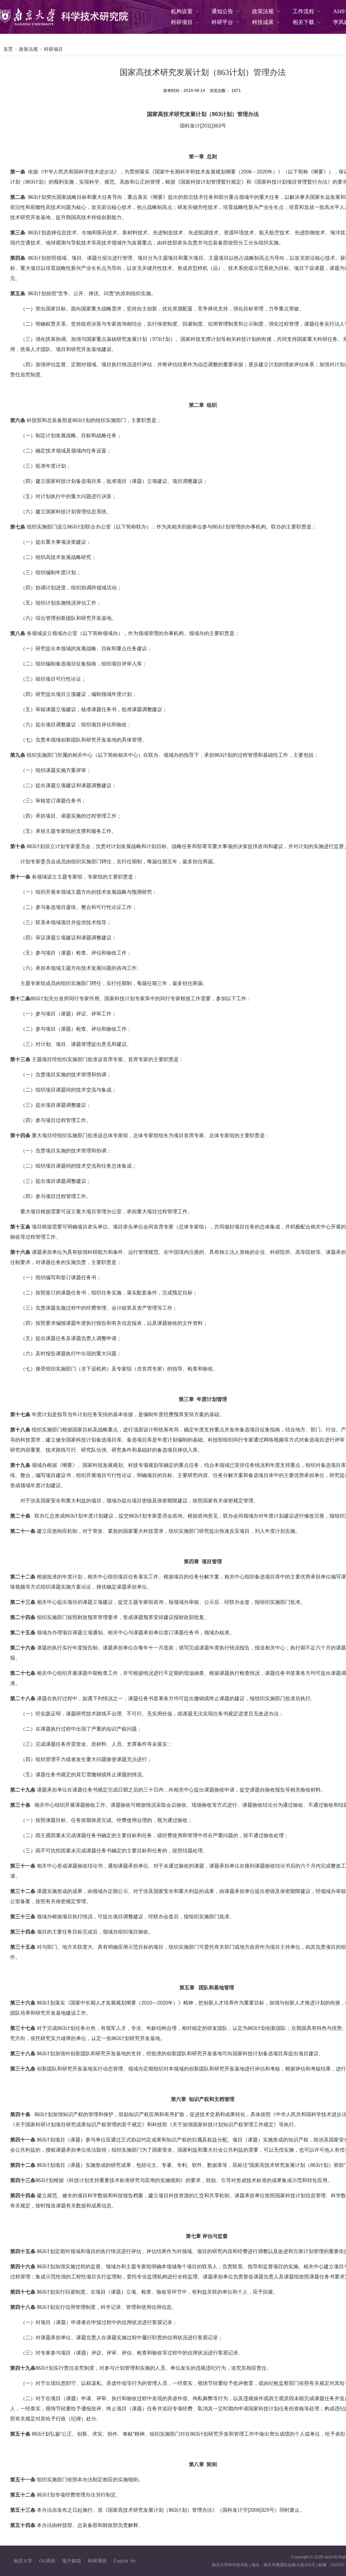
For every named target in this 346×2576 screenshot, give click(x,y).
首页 (8, 49)
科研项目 (53, 49)
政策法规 (28, 49)
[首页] (64, 17)
